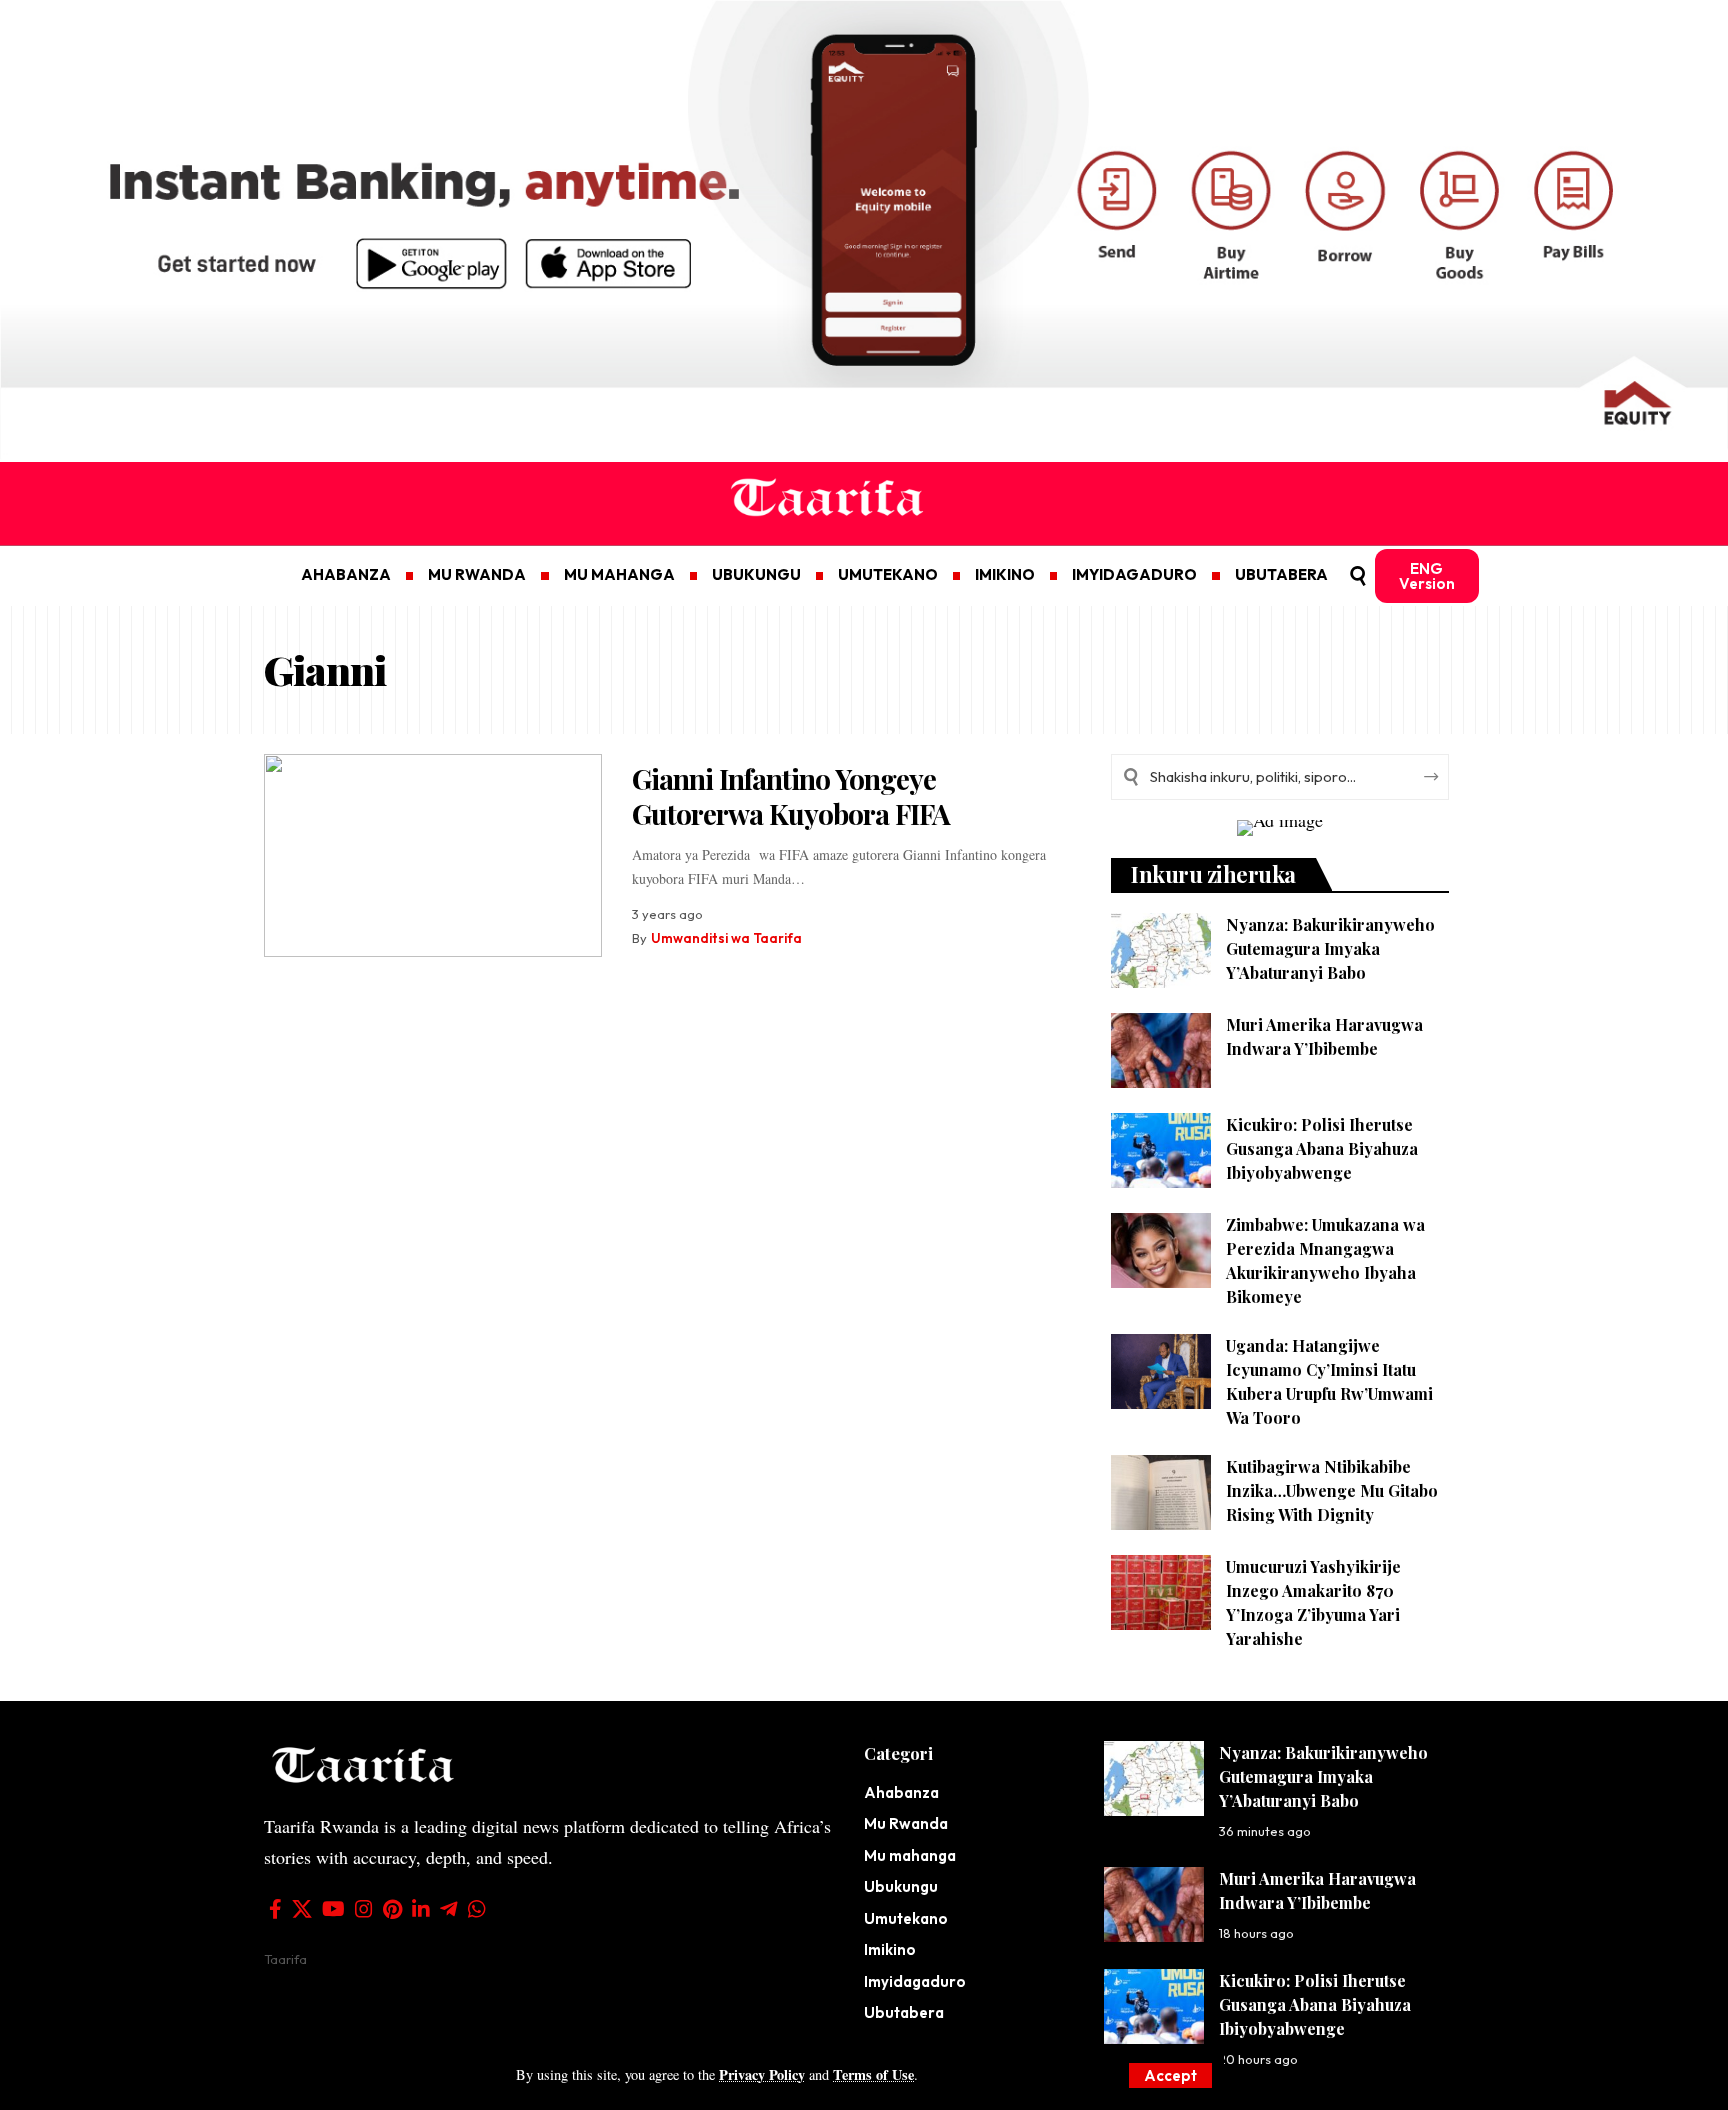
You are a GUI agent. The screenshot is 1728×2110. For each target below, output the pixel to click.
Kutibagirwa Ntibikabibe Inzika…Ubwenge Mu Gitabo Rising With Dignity (1332, 1490)
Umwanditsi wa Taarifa (726, 938)
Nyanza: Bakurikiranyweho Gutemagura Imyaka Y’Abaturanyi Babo (1330, 948)
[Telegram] (449, 1909)
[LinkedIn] (421, 1909)
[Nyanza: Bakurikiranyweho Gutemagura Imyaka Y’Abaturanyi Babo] (1161, 950)
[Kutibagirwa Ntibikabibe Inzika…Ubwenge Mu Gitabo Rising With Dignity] (1161, 1492)
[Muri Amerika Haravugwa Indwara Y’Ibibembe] (1161, 1050)
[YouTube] (333, 1909)
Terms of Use (873, 2074)
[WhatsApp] (477, 1909)
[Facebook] (275, 1909)
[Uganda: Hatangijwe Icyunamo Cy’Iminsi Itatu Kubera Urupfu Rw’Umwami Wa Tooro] (1161, 1371)
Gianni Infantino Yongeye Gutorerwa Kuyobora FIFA (791, 796)
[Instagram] (364, 1909)
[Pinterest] (392, 1909)
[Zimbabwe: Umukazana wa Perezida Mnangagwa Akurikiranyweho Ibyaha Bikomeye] (1161, 1250)
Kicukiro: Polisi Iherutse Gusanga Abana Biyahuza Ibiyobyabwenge (1322, 1148)
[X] (302, 1909)
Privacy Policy (762, 2074)
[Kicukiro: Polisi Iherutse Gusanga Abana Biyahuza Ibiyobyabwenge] (1161, 1150)
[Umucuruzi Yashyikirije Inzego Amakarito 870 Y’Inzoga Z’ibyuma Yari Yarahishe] (1161, 1592)
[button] (1170, 2075)
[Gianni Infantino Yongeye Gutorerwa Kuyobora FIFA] (433, 855)
